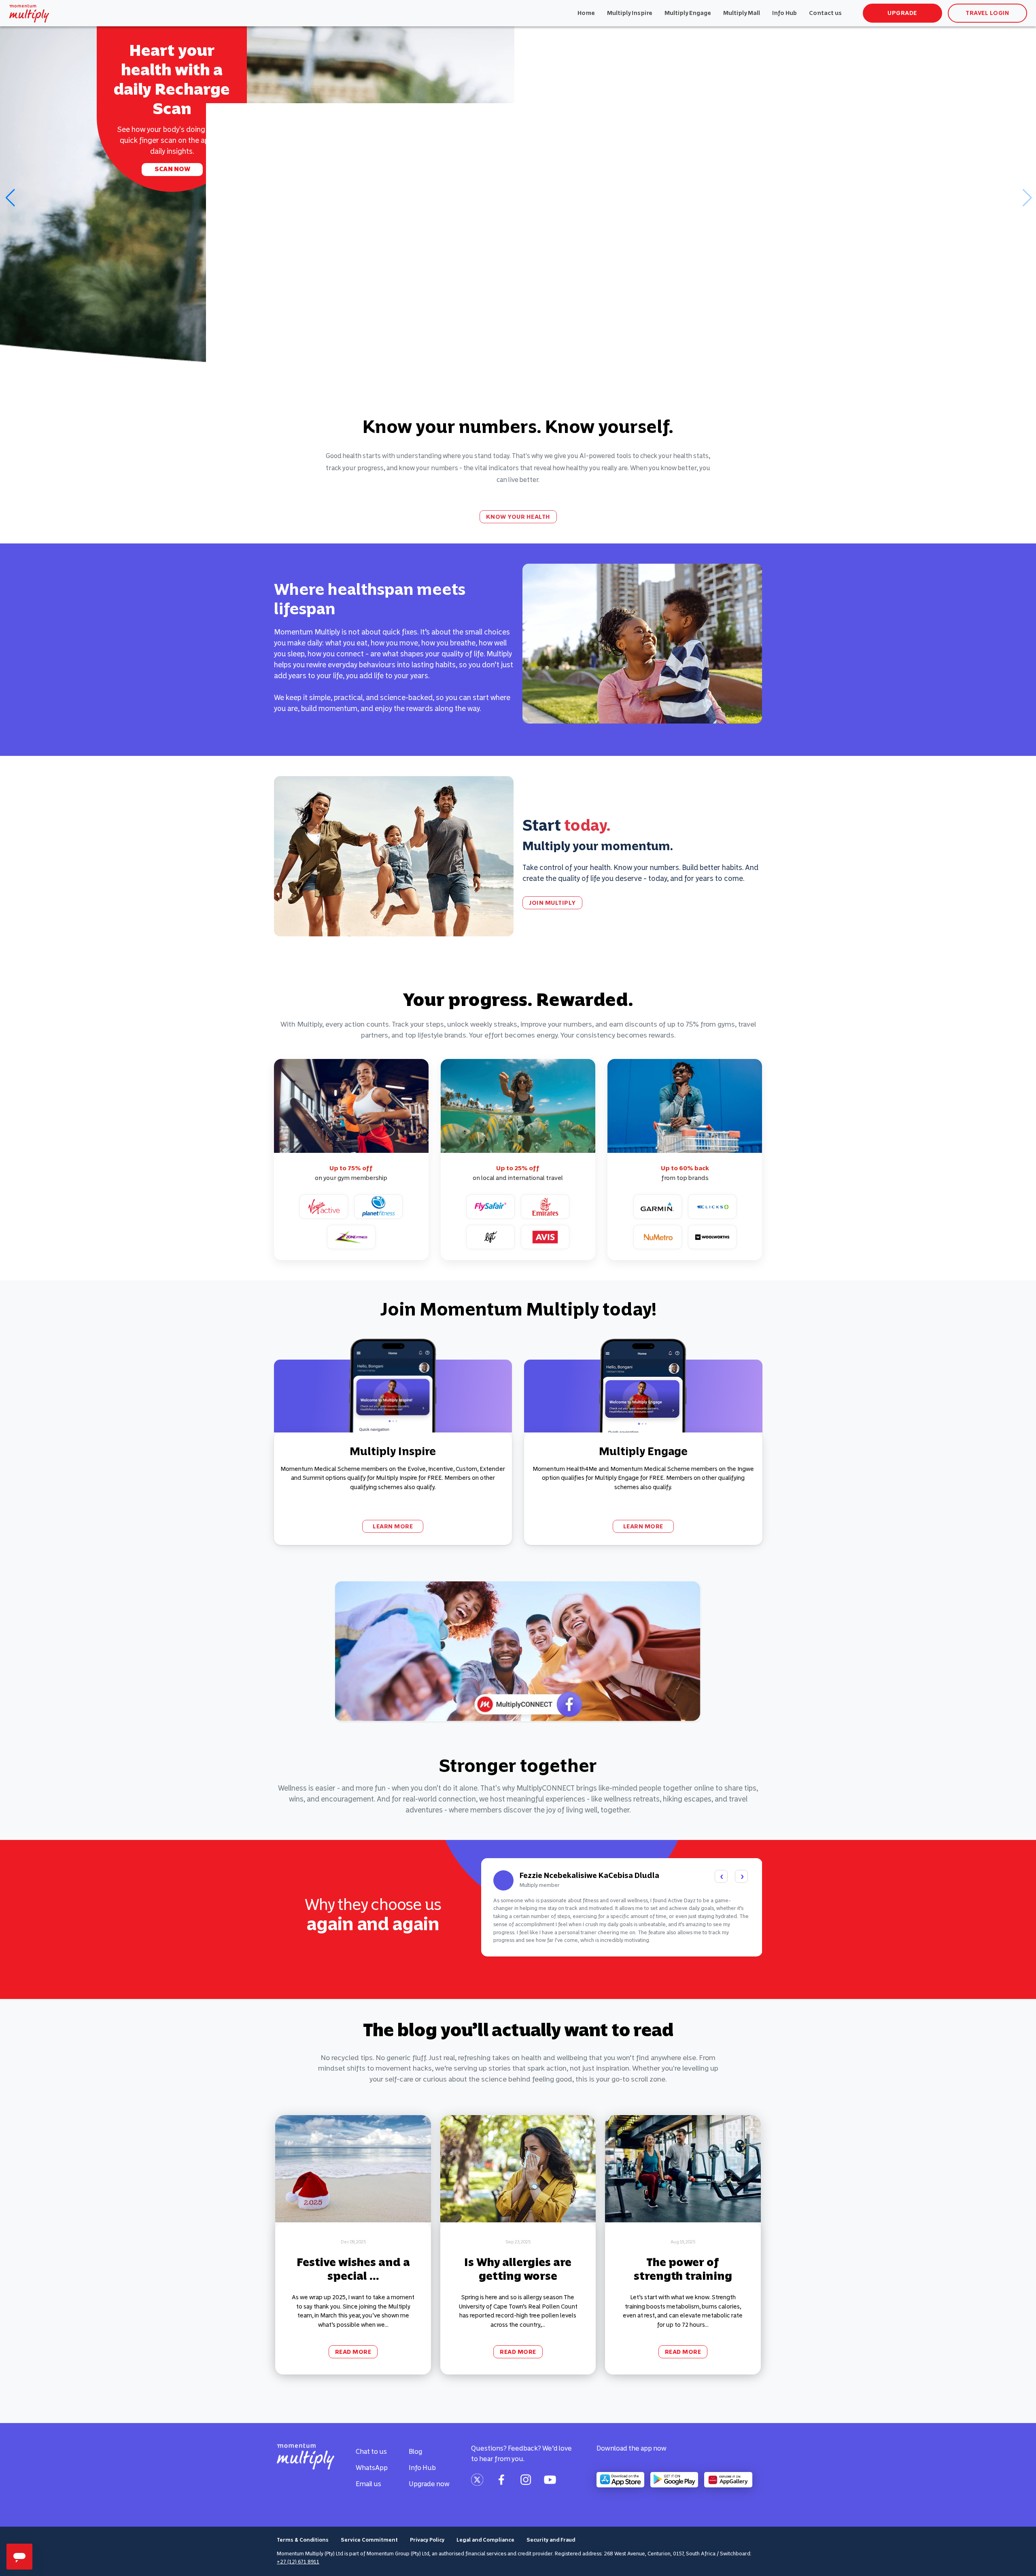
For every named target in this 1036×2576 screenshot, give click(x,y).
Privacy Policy (427, 2540)
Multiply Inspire (630, 13)
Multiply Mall (742, 13)
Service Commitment (369, 2540)
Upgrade (902, 13)
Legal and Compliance (485, 2540)
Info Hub (784, 13)
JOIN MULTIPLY (552, 903)
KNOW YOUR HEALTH (518, 517)
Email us (368, 2484)
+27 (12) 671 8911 (298, 2562)
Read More (353, 2352)
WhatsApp (372, 2468)
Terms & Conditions (303, 2540)
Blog (415, 2451)
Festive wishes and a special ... (353, 2269)
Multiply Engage (688, 13)
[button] (10, 198)
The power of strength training (683, 2269)
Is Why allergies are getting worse (518, 2269)
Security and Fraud (551, 2540)
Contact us (825, 13)
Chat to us (371, 2451)
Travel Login (987, 13)
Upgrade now (429, 2484)
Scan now (172, 169)
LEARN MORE (393, 1526)
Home (586, 13)
